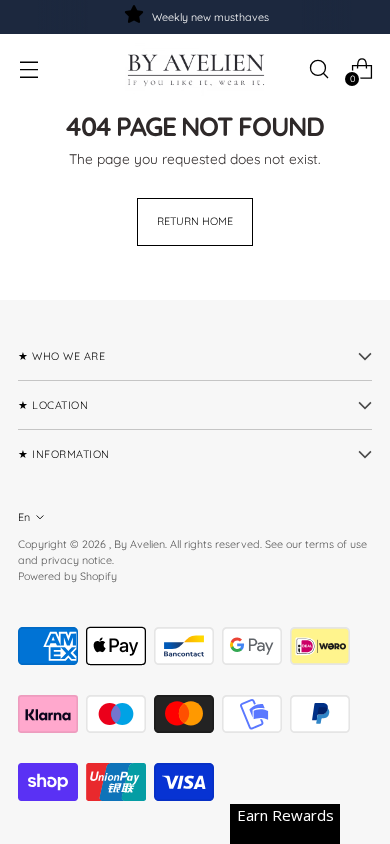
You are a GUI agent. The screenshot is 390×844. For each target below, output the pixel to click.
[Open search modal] (318, 69)
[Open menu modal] (28, 69)
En (24, 517)
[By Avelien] (195, 69)
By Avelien (139, 544)
